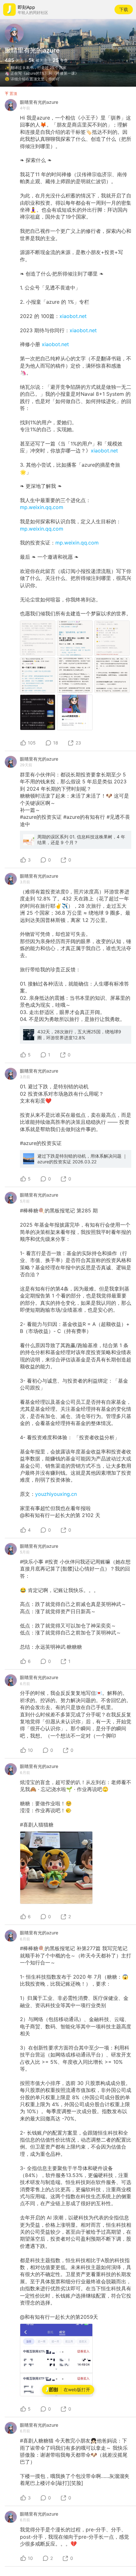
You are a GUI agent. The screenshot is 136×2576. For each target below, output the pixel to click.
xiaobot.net (73, 316)
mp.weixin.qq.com (42, 507)
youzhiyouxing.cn (56, 1494)
